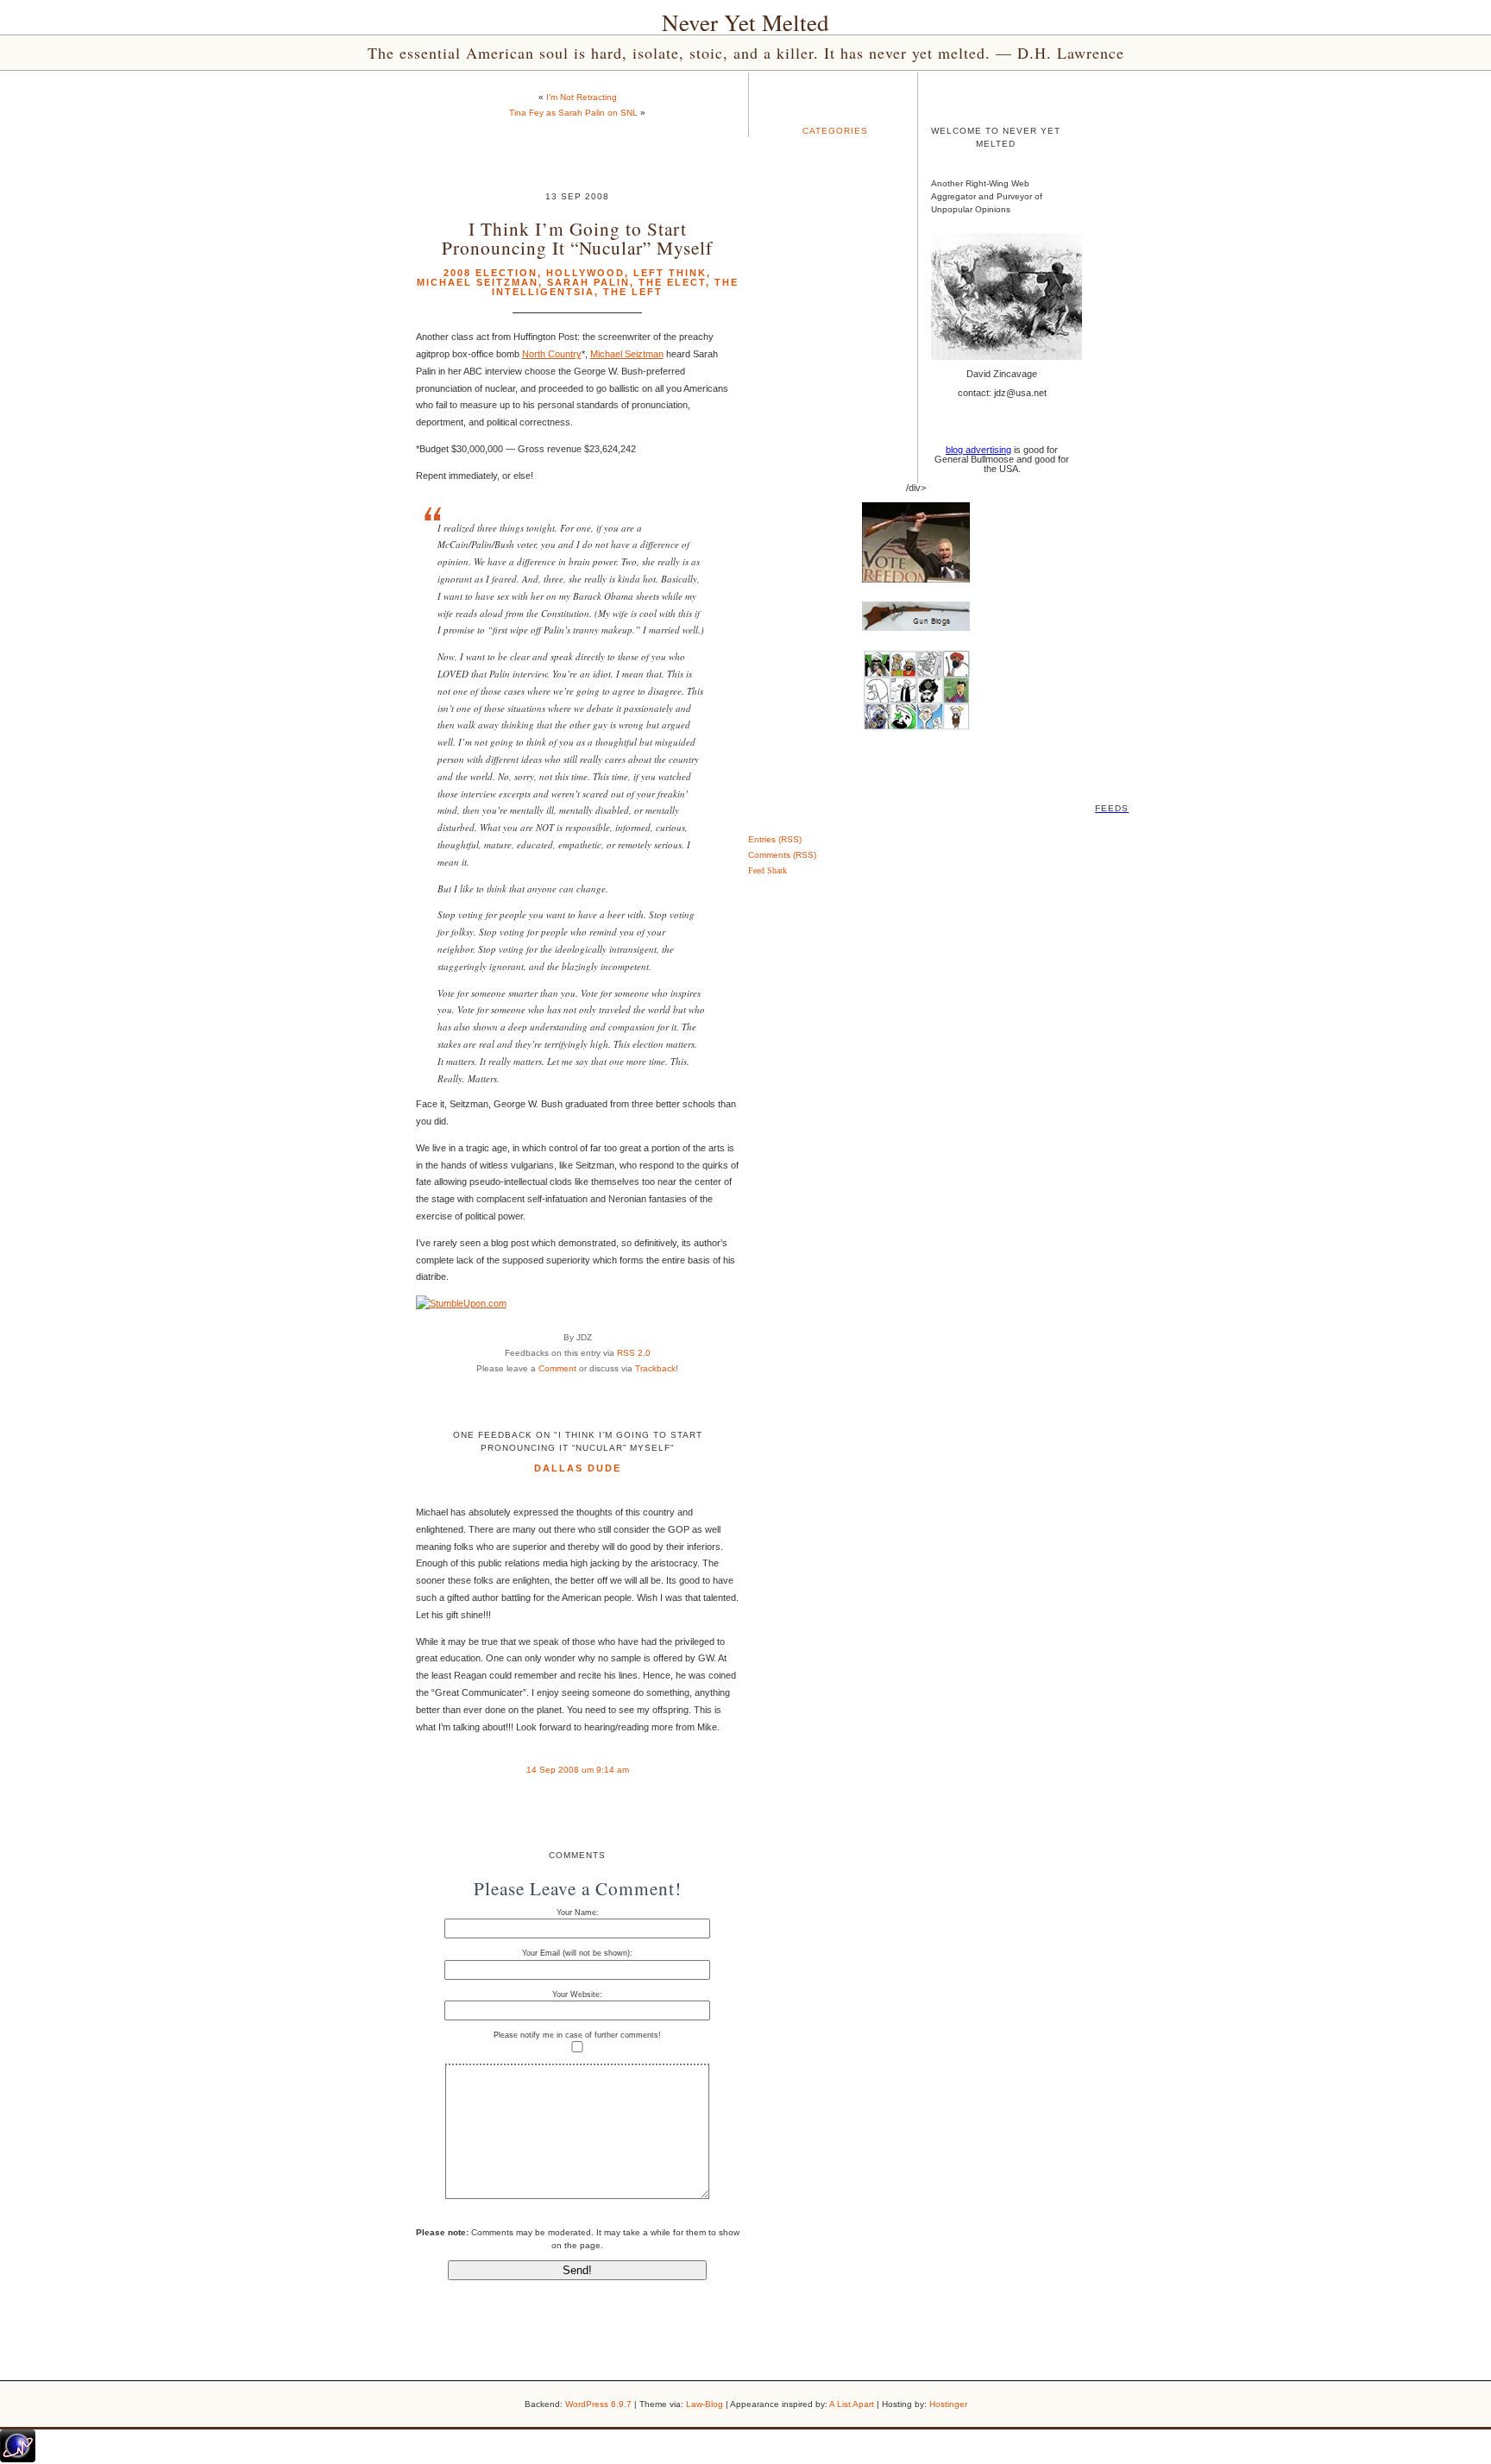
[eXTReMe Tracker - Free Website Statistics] (18, 2459)
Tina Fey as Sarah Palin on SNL (573, 113)
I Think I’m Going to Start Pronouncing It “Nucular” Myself (577, 237)
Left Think (670, 273)
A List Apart (852, 2404)
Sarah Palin (588, 282)
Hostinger (948, 2404)
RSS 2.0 (634, 1353)
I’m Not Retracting (582, 97)
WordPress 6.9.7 (598, 2404)
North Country (552, 354)
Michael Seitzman (478, 282)
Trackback (655, 1368)
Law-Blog (705, 2404)
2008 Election (491, 273)
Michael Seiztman (627, 354)
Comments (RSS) (782, 855)
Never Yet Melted (745, 22)
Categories (835, 131)
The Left (633, 292)
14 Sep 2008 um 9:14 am (578, 1770)
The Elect (672, 282)
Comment (557, 1368)
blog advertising (978, 450)
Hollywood (585, 273)
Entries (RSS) (775, 839)
